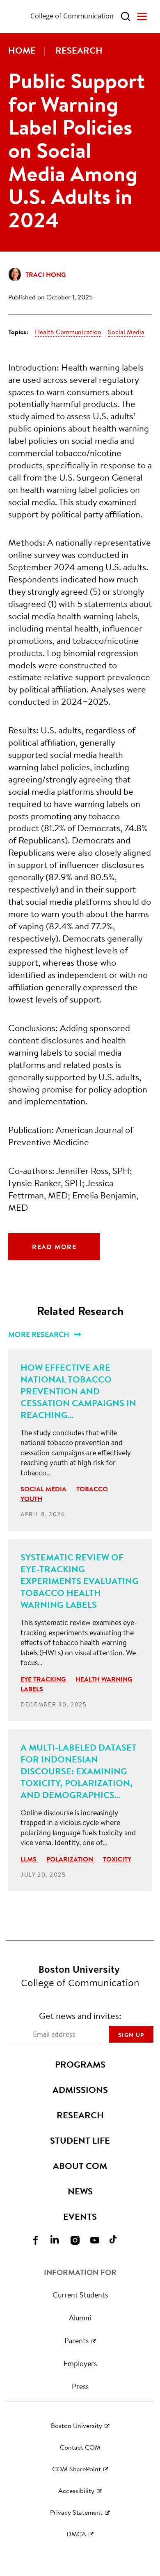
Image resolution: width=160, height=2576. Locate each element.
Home (22, 50)
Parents (77, 2340)
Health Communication (68, 332)
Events (80, 2216)
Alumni (80, 2318)
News (80, 2191)
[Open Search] (126, 16)
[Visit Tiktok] (119, 2240)
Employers (80, 2363)
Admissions (80, 2090)
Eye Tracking (44, 1679)
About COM (80, 2166)
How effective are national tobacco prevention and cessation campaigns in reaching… (78, 1391)
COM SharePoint (77, 2469)
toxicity (117, 1859)
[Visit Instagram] (80, 2240)
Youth (31, 1499)
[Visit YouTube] (100, 2240)
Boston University (77, 2425)
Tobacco (92, 1489)
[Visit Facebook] (41, 2240)
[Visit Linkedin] (60, 2240)
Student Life (80, 2140)
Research (79, 50)
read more (54, 1247)
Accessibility (76, 2490)
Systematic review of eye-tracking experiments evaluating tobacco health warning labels (80, 1581)
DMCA (76, 2534)
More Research (40, 1334)
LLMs (29, 1859)
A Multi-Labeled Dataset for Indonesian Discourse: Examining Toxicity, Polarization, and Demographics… (79, 1771)
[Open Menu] (142, 16)
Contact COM (80, 2447)
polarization (71, 1859)
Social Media (126, 332)
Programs (80, 2064)
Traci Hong (46, 274)
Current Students (80, 2295)
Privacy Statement (76, 2512)
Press (80, 2386)
